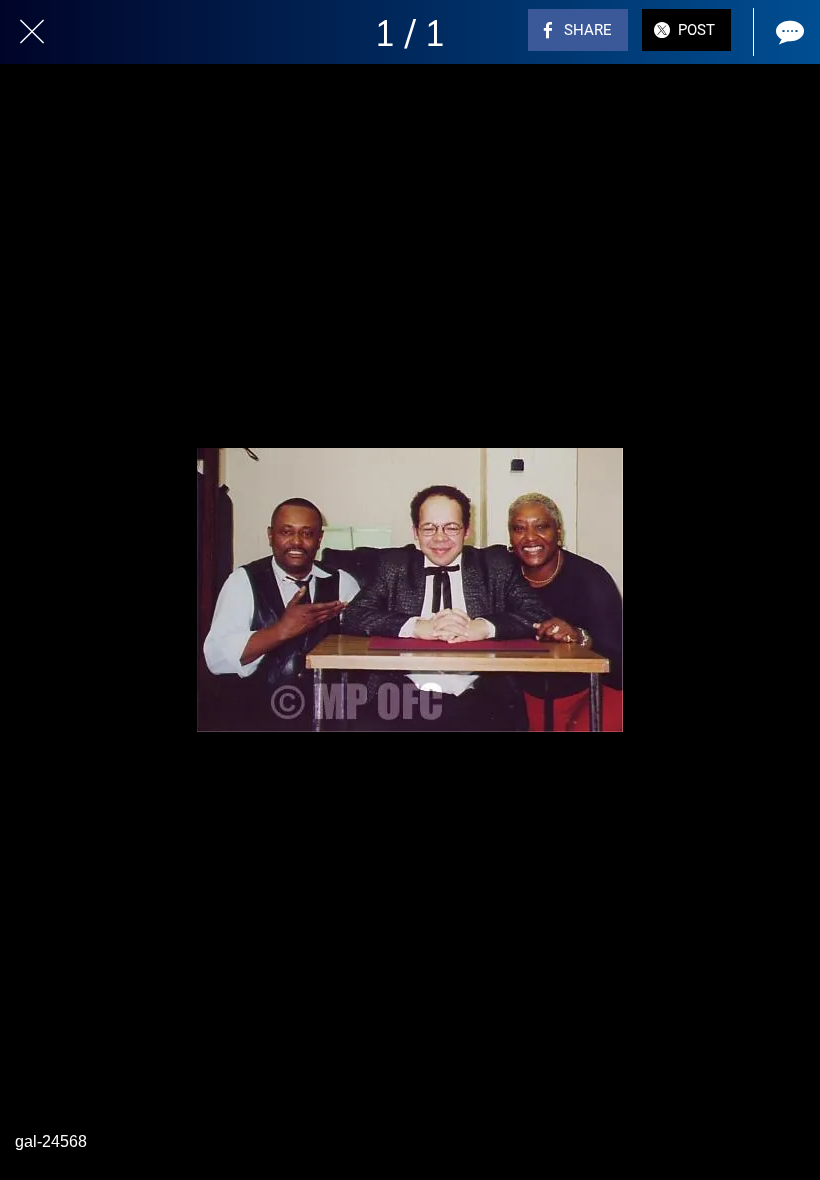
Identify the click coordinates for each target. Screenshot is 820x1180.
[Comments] (788, 32)
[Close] (32, 32)
